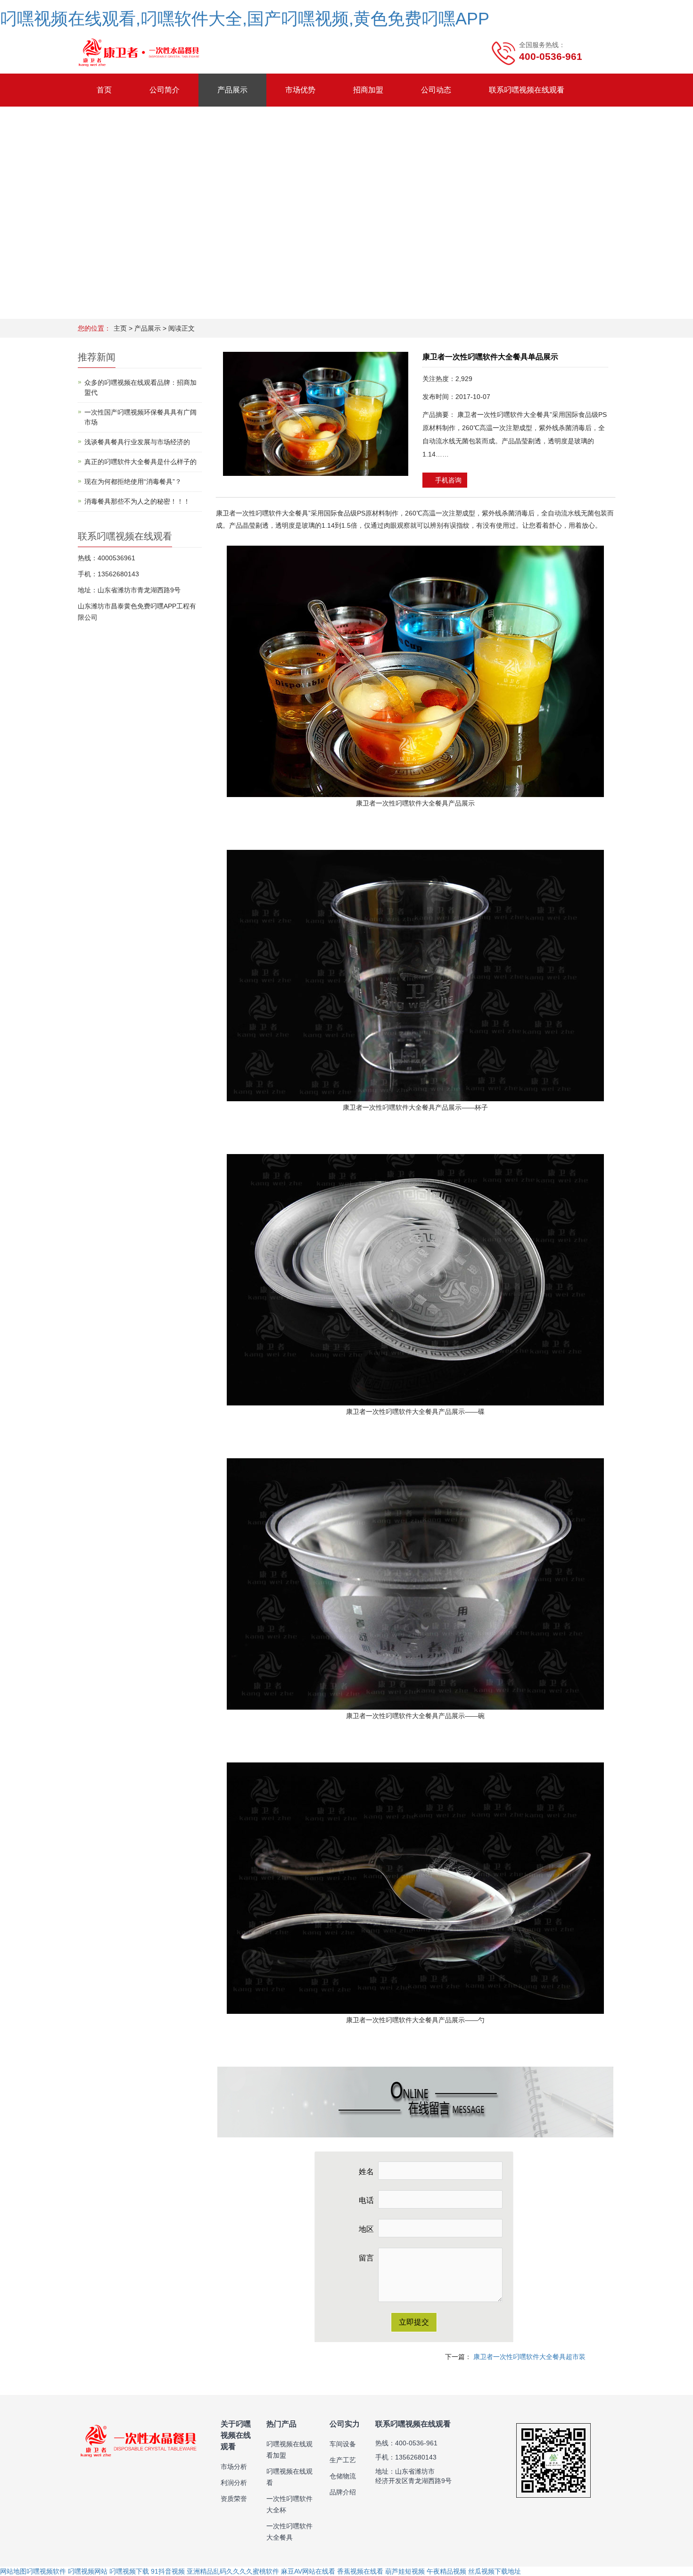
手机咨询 (447, 480)
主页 (120, 328)
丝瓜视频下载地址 (495, 2571)
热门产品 (281, 2424)
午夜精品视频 (446, 2571)
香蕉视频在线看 (360, 2571)
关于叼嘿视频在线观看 (236, 2435)
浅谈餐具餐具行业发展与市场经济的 (137, 442)
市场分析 (234, 2467)
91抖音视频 (168, 2571)
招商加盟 (368, 90)
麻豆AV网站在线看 (308, 2571)
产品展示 (232, 90)
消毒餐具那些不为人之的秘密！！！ (137, 501)
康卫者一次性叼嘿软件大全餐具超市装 (529, 2357)
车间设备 (343, 2444)
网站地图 (13, 2571)
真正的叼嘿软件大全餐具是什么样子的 (140, 462)
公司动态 (436, 90)
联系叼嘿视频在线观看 (527, 90)
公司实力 (345, 2424)
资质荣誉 (234, 2499)
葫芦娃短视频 (405, 2571)
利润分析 (234, 2483)
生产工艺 (343, 2460)
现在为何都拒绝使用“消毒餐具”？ (133, 482)
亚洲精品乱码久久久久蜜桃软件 (233, 2571)
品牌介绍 (343, 2492)
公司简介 (165, 90)
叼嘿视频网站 (88, 2571)
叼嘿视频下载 (129, 2571)
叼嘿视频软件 (46, 2571)
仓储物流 (343, 2476)
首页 (104, 90)
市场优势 (300, 90)
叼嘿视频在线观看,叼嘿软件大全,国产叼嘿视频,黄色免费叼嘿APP (245, 19)
